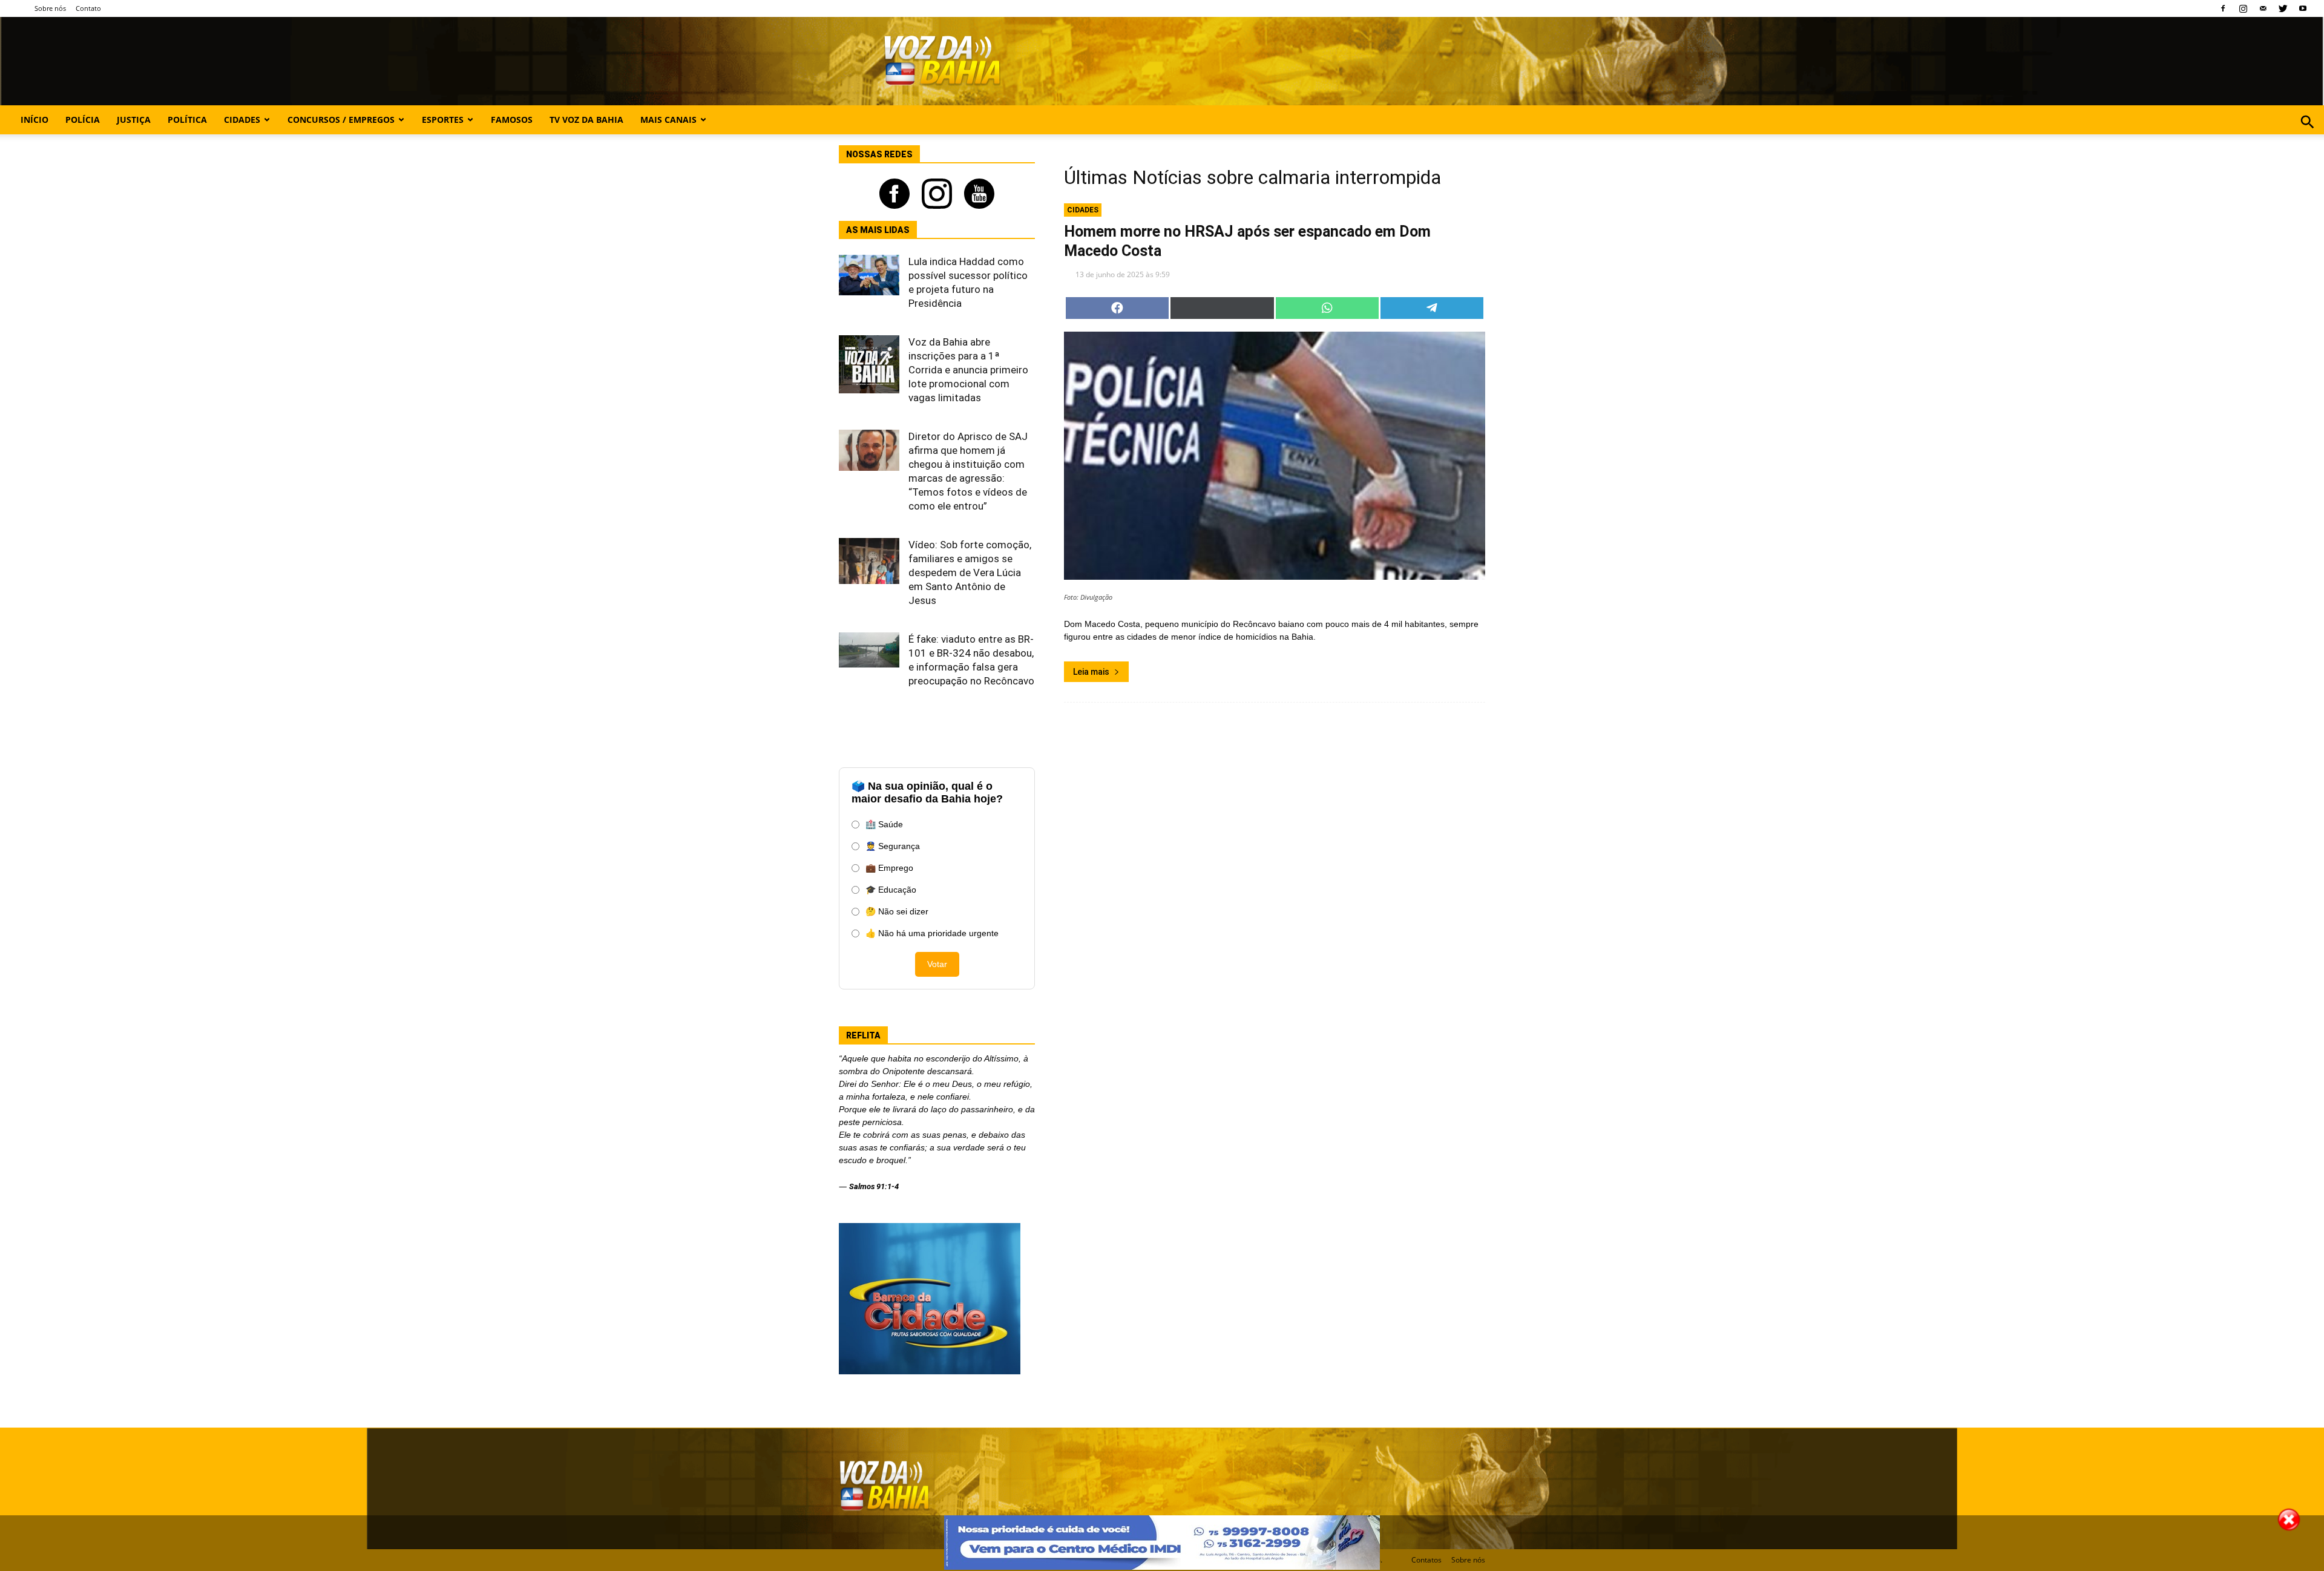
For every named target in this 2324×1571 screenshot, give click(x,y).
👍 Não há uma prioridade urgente (932, 933)
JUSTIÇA (134, 120)
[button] (2307, 135)
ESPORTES (443, 120)
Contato (88, 8)
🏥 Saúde (884, 824)
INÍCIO (34, 120)
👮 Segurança (893, 846)
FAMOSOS (512, 120)
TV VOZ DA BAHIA (586, 120)
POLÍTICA (187, 120)
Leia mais (1091, 672)
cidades (1083, 210)
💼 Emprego (889, 868)
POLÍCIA (83, 120)
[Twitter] (2283, 8)
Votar (937, 964)
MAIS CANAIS (668, 120)
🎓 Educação (891, 890)
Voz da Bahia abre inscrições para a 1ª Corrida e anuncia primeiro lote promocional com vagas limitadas (968, 370)
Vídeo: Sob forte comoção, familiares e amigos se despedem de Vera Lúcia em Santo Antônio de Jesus (970, 572)
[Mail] (2263, 8)
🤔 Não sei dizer (897, 911)
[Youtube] (2303, 8)
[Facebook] (2223, 8)
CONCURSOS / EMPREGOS (341, 120)
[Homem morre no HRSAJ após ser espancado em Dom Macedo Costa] (1275, 456)
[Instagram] (2243, 8)
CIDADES (242, 120)
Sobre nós (50, 8)
